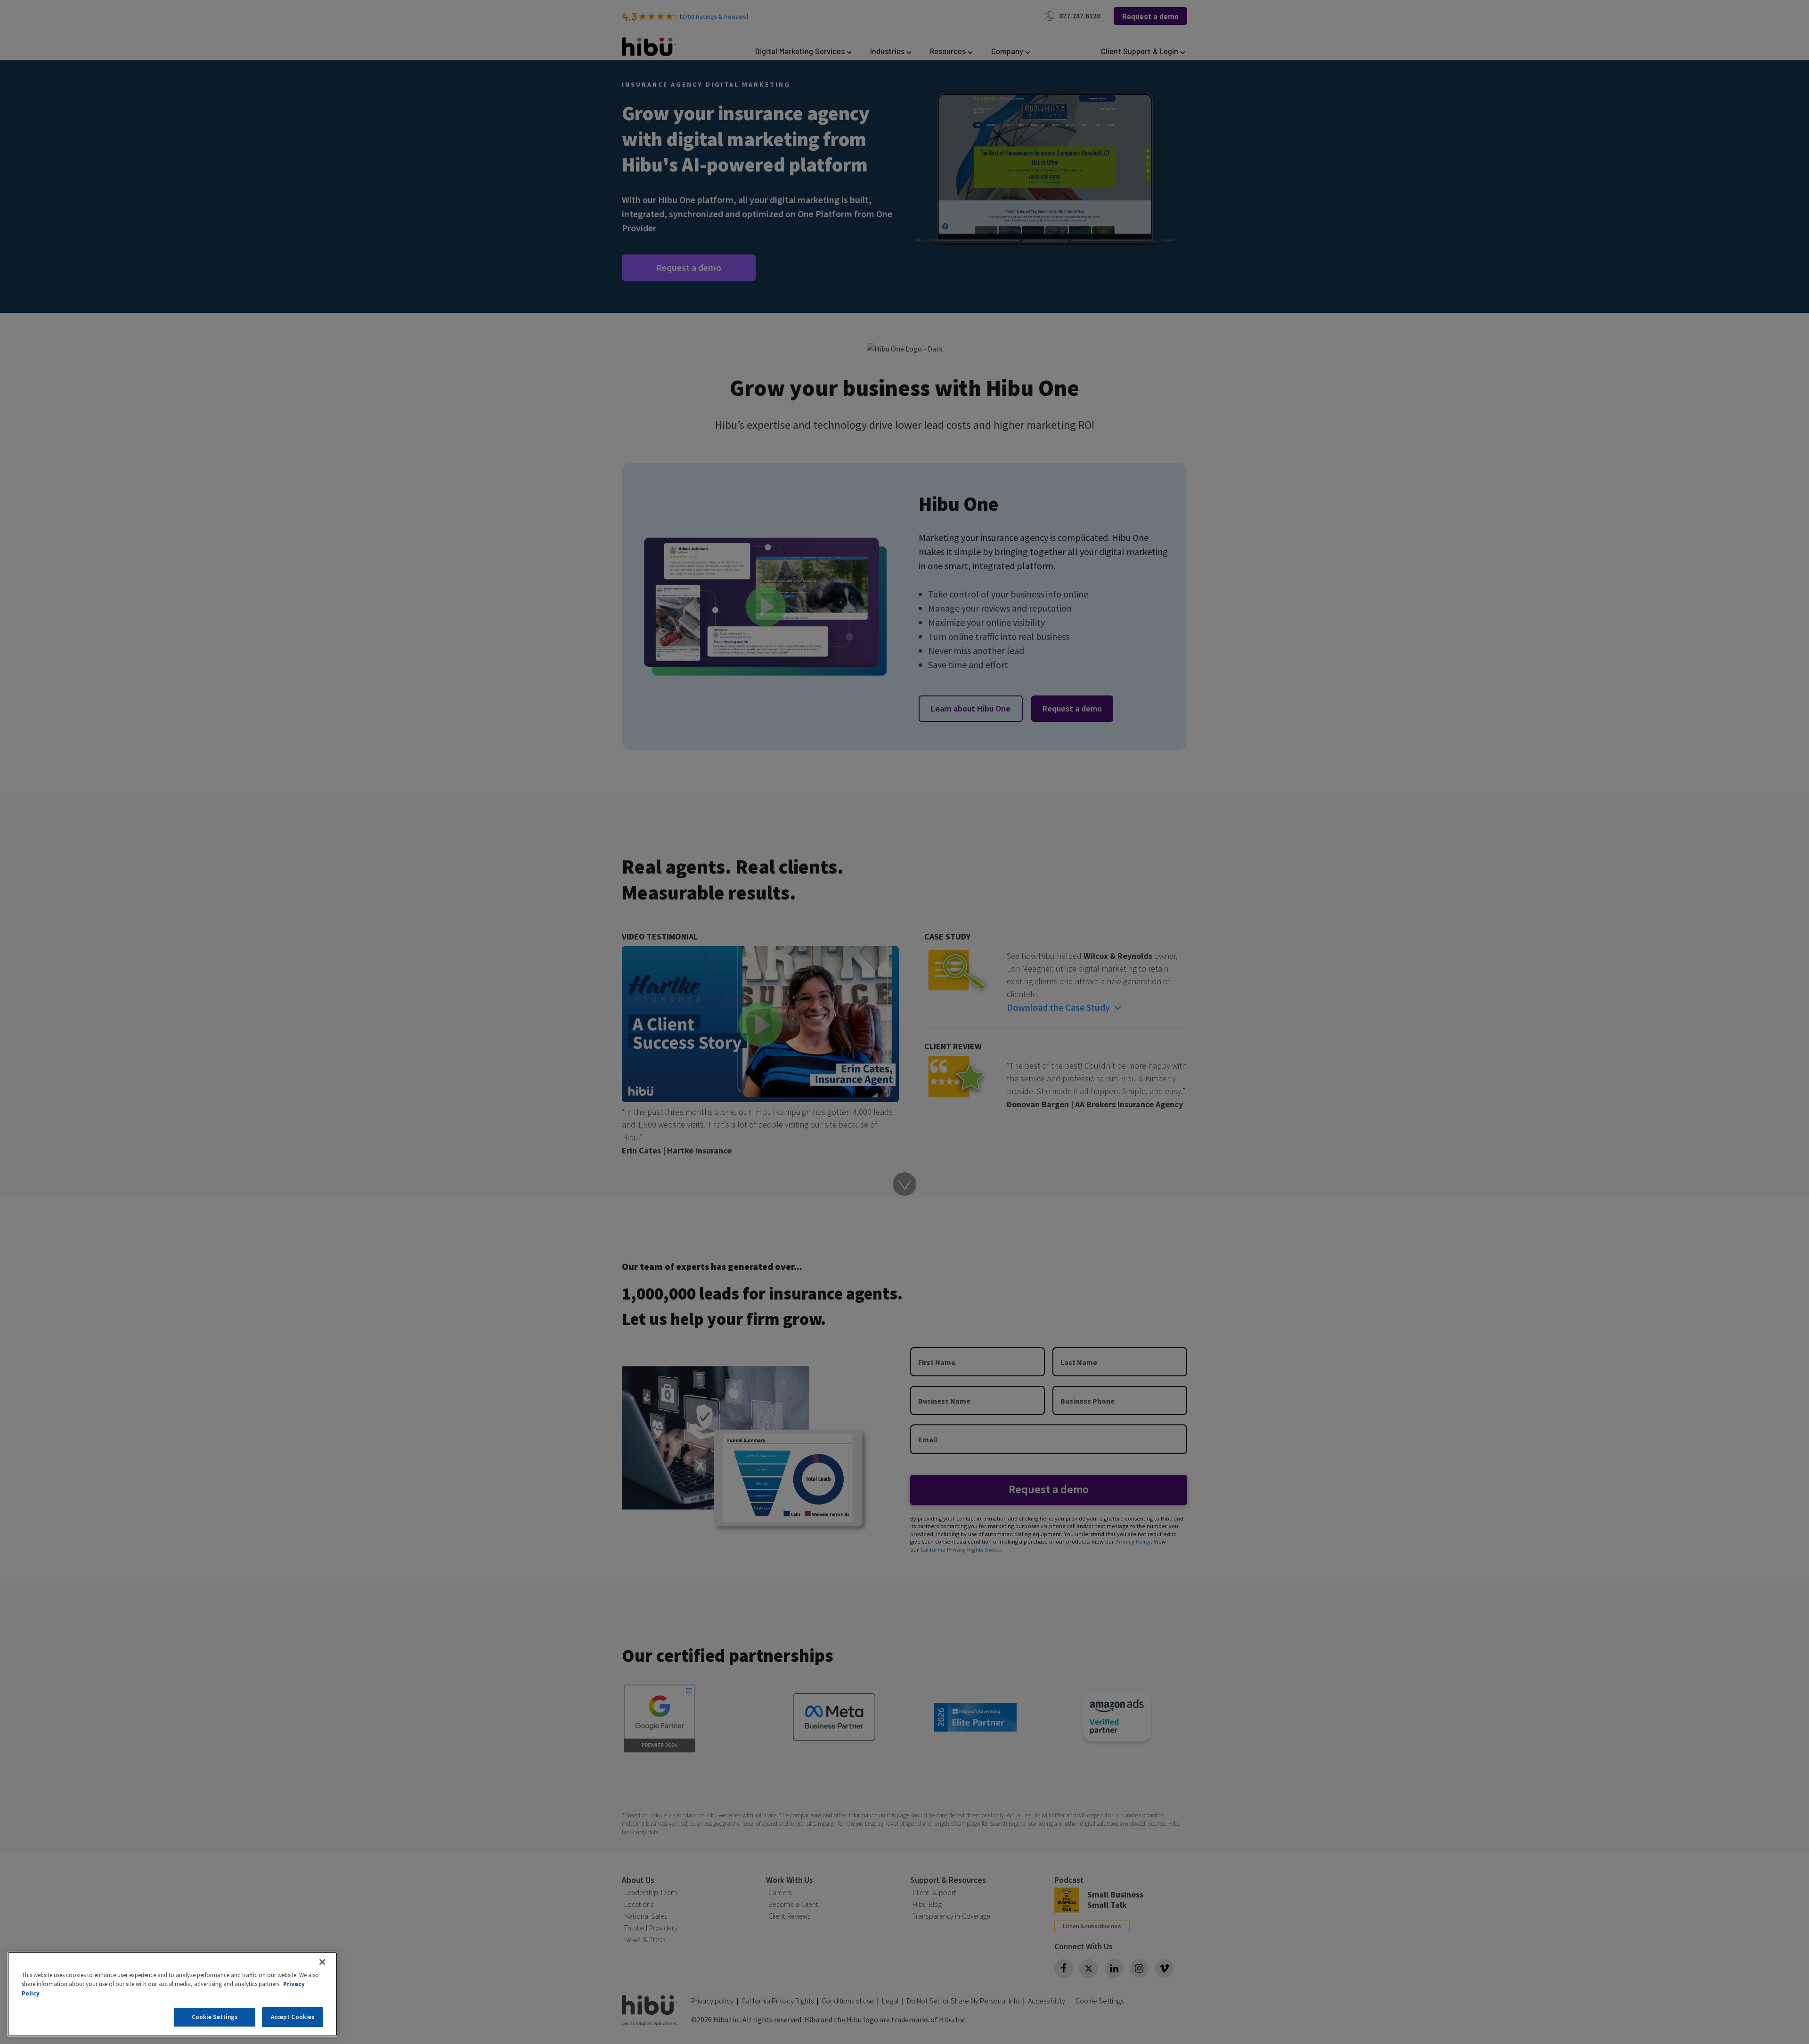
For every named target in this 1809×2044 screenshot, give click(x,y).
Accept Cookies (293, 2017)
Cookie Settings (215, 2017)
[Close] (322, 1962)
